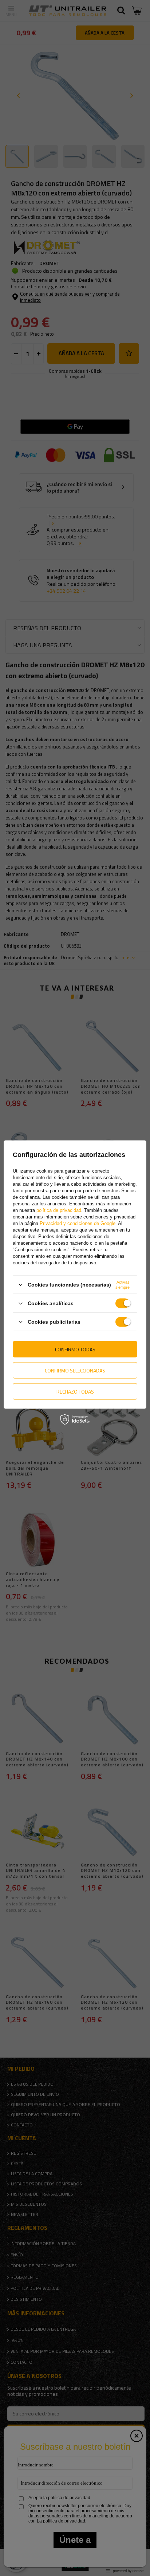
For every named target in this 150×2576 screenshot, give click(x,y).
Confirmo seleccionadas (75, 1370)
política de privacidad (59, 1210)
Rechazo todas (75, 1391)
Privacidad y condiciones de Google (78, 1223)
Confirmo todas (75, 1349)
